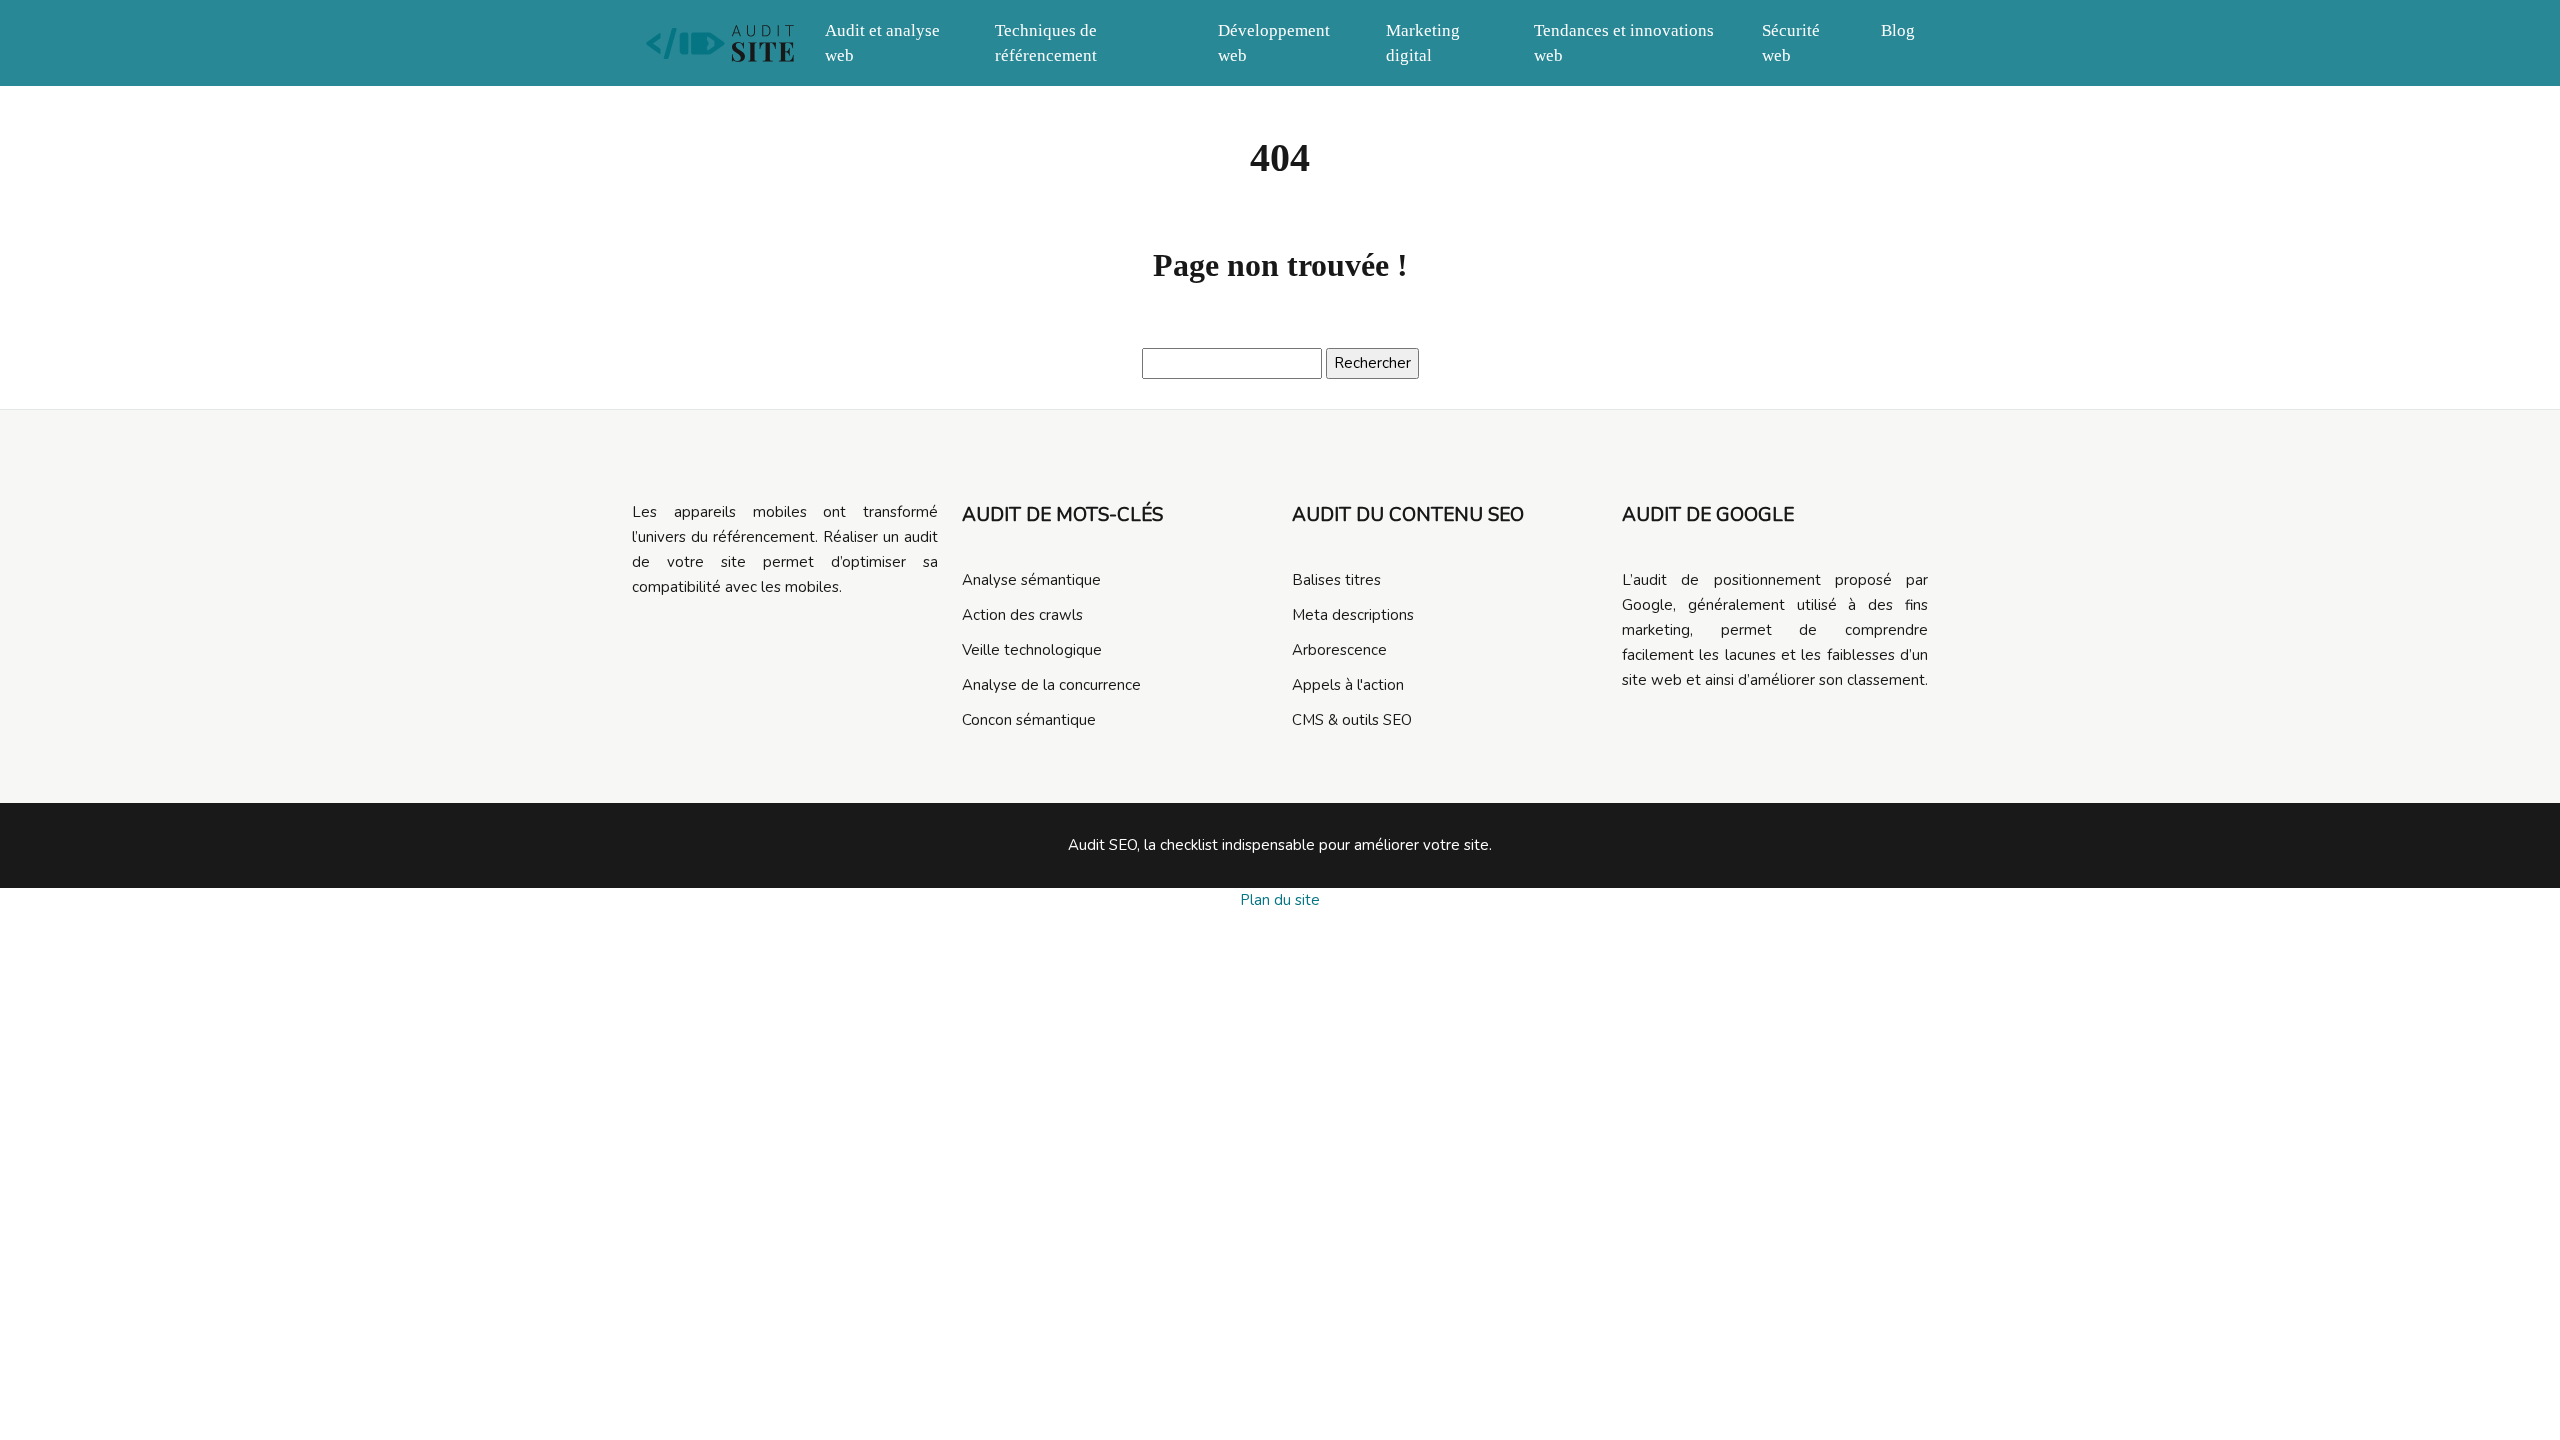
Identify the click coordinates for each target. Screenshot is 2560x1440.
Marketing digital (1423, 43)
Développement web (1274, 43)
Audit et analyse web (882, 43)
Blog (1898, 30)
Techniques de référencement (1046, 43)
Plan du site (1280, 900)
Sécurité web (1791, 43)
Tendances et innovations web (1624, 43)
